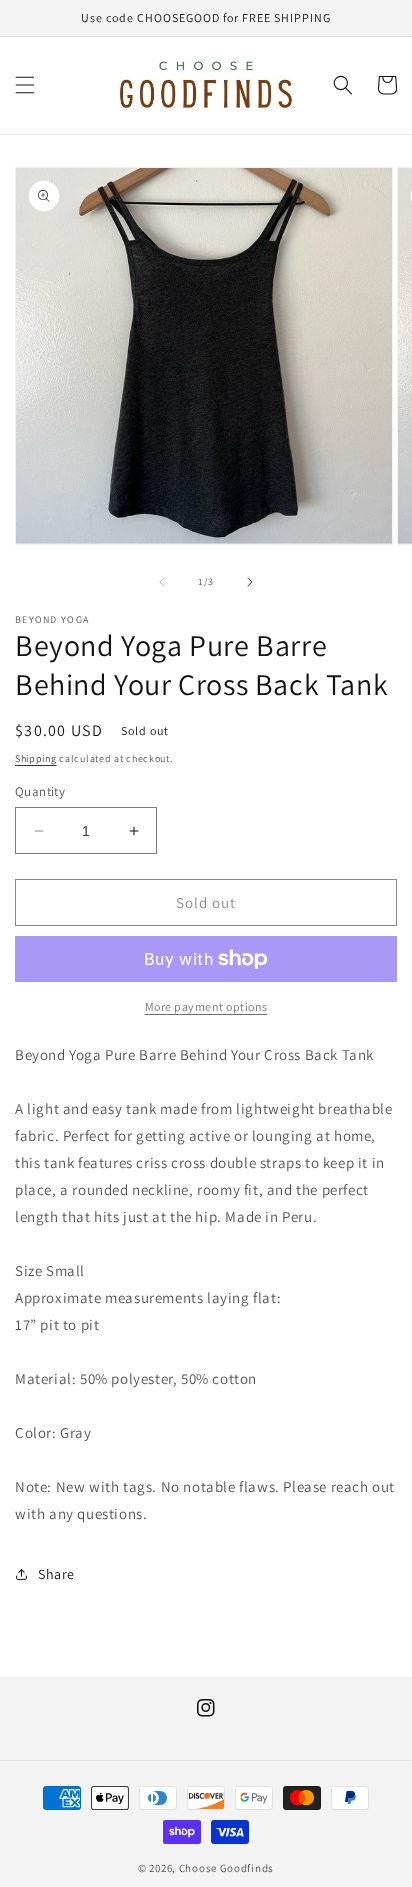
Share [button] (56, 1574)
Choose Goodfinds (226, 1868)
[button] (25, 85)
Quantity (40, 791)
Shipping (36, 758)
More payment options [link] (206, 1006)
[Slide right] (250, 582)
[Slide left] (162, 582)
